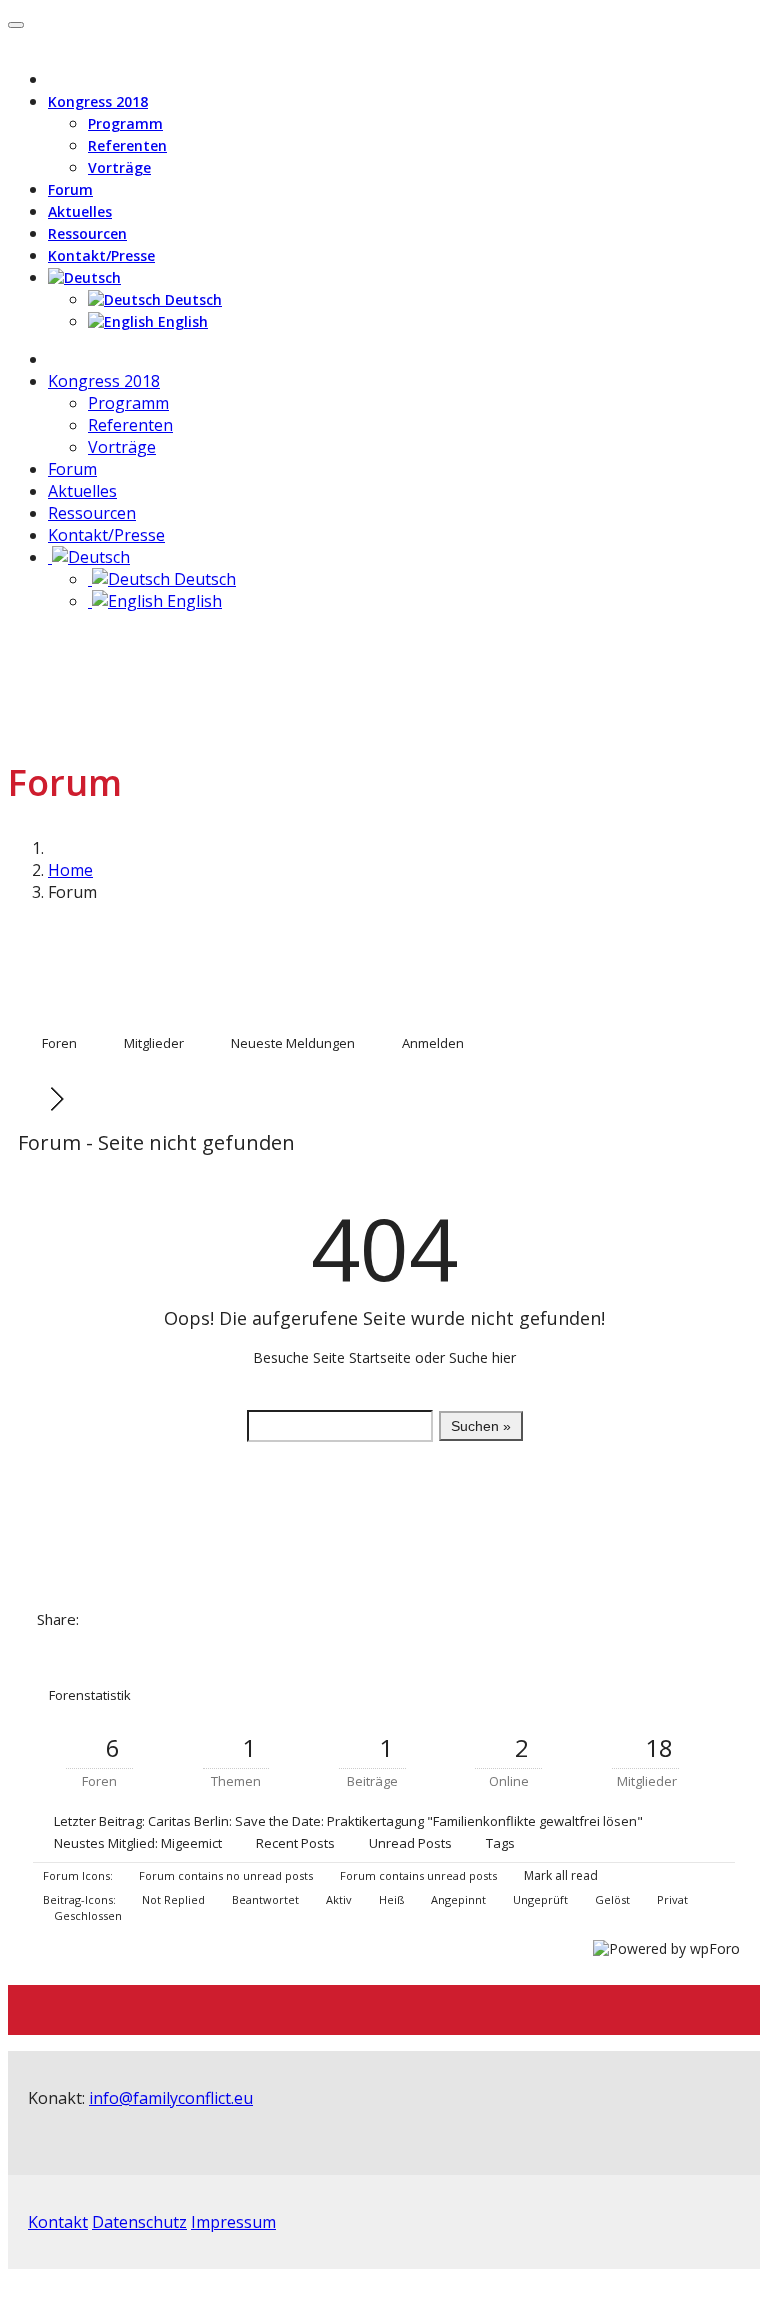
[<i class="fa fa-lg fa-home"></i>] (54, 359)
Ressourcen (87, 233)
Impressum (233, 2222)
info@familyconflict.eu (171, 2098)
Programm (125, 123)
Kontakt (58, 2222)
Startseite (380, 1357)
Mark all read (559, 1875)
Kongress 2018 (98, 101)
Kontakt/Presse (101, 255)
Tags (500, 1843)
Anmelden (433, 1043)
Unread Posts (410, 1843)
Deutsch (191, 299)
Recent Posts (295, 1843)
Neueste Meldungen (293, 1043)
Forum (70, 189)
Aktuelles (80, 211)
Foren (59, 1043)
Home (70, 870)
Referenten (127, 145)
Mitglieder (154, 1043)
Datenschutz (139, 2222)
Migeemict (191, 1843)
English (181, 321)
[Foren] (36, 1099)
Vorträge (119, 167)
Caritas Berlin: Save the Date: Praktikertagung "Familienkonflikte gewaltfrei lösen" (395, 1821)
